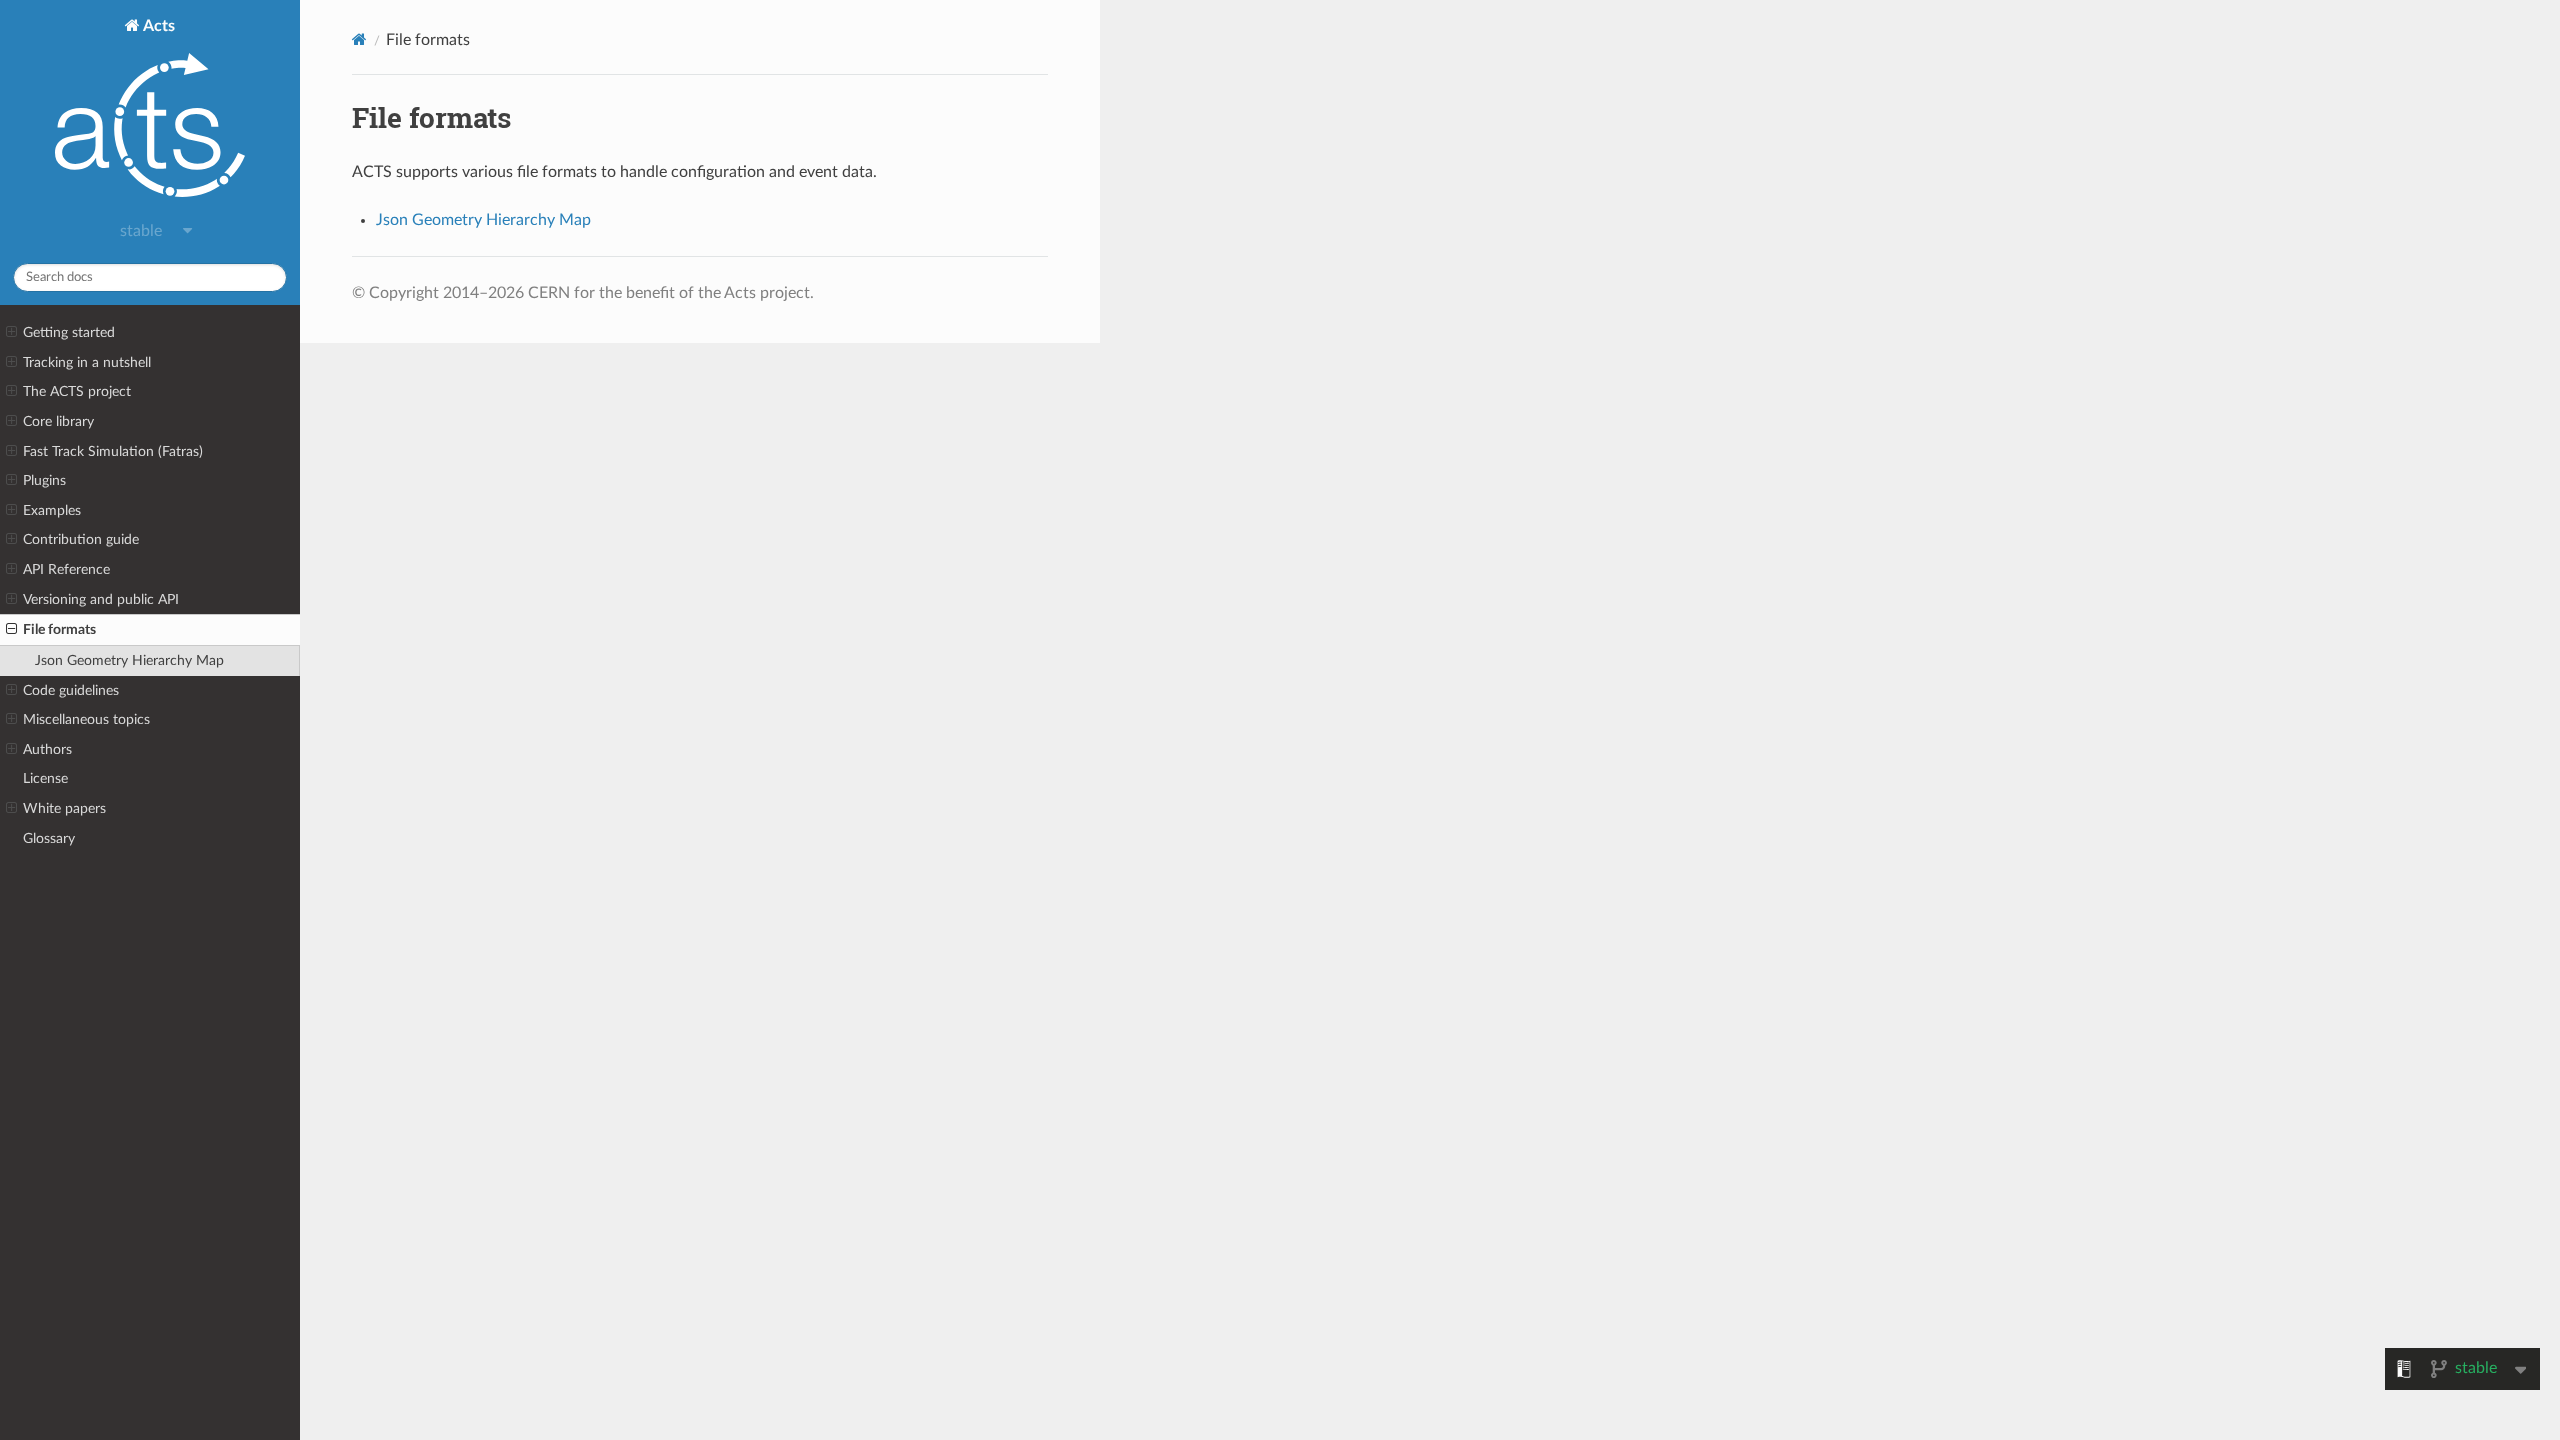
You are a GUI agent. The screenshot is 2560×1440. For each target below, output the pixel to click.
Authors (47, 749)
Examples (52, 510)
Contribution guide (81, 539)
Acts (157, 26)
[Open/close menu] (11, 333)
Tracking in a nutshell (87, 362)
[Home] (359, 39)
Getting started (69, 332)
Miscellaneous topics (86, 719)
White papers (64, 808)
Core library (58, 421)
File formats (59, 629)
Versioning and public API (101, 599)
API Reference (66, 569)
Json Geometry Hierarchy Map (129, 660)
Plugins (44, 480)
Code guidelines (71, 690)
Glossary (49, 838)
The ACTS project (77, 391)
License (45, 778)
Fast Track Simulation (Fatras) (113, 451)
